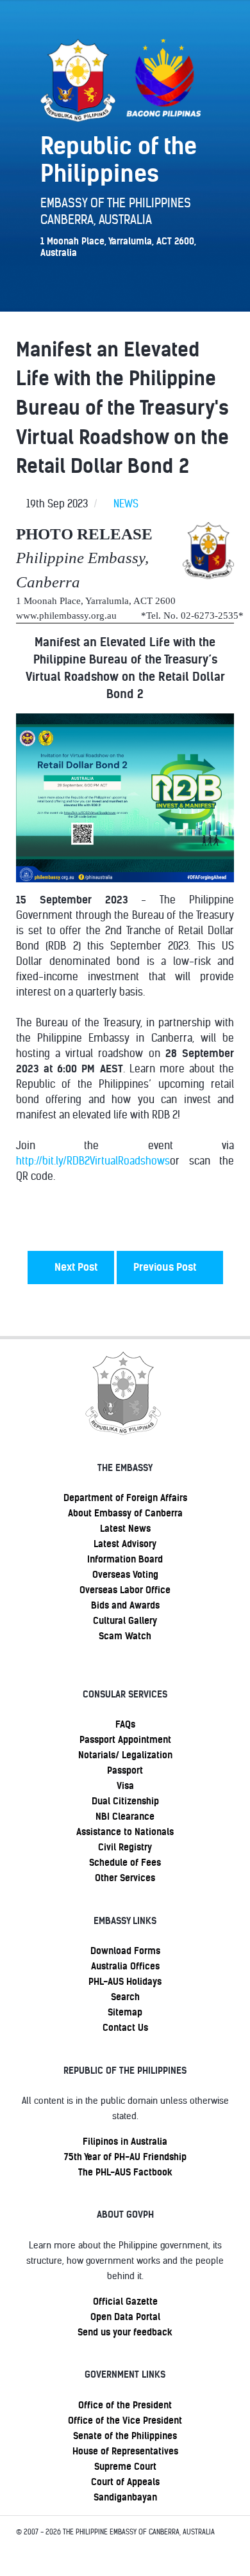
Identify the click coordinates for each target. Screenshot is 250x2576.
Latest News (125, 1529)
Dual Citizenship (125, 1801)
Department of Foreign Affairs (125, 1498)
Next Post (75, 1267)
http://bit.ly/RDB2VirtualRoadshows (93, 1161)
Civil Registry (125, 1847)
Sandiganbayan (125, 2497)
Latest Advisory (125, 1544)
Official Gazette (125, 2302)
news (126, 504)
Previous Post (166, 1267)
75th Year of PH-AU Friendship (125, 2157)
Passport (125, 1770)
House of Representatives (125, 2451)
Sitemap (125, 2012)
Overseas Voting (125, 1575)
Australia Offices (125, 1966)
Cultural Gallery (125, 1621)
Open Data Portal (125, 2317)
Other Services (125, 1878)
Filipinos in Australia (125, 2142)
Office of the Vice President (125, 2421)
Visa (125, 1786)
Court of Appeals (125, 2482)
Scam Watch (125, 1636)
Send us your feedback (125, 2332)
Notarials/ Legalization (125, 1755)
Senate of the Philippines (125, 2436)
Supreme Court (125, 2467)
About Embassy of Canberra (125, 1513)
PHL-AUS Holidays (125, 1982)
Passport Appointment (125, 1740)
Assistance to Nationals (125, 1832)
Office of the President (125, 2405)
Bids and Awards (125, 1605)
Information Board (125, 1559)
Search (125, 1997)
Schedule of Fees (125, 1863)
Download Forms (125, 1951)
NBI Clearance (125, 1817)
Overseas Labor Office (125, 1590)
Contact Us (125, 2028)
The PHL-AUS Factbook (125, 2172)
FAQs (125, 1724)
